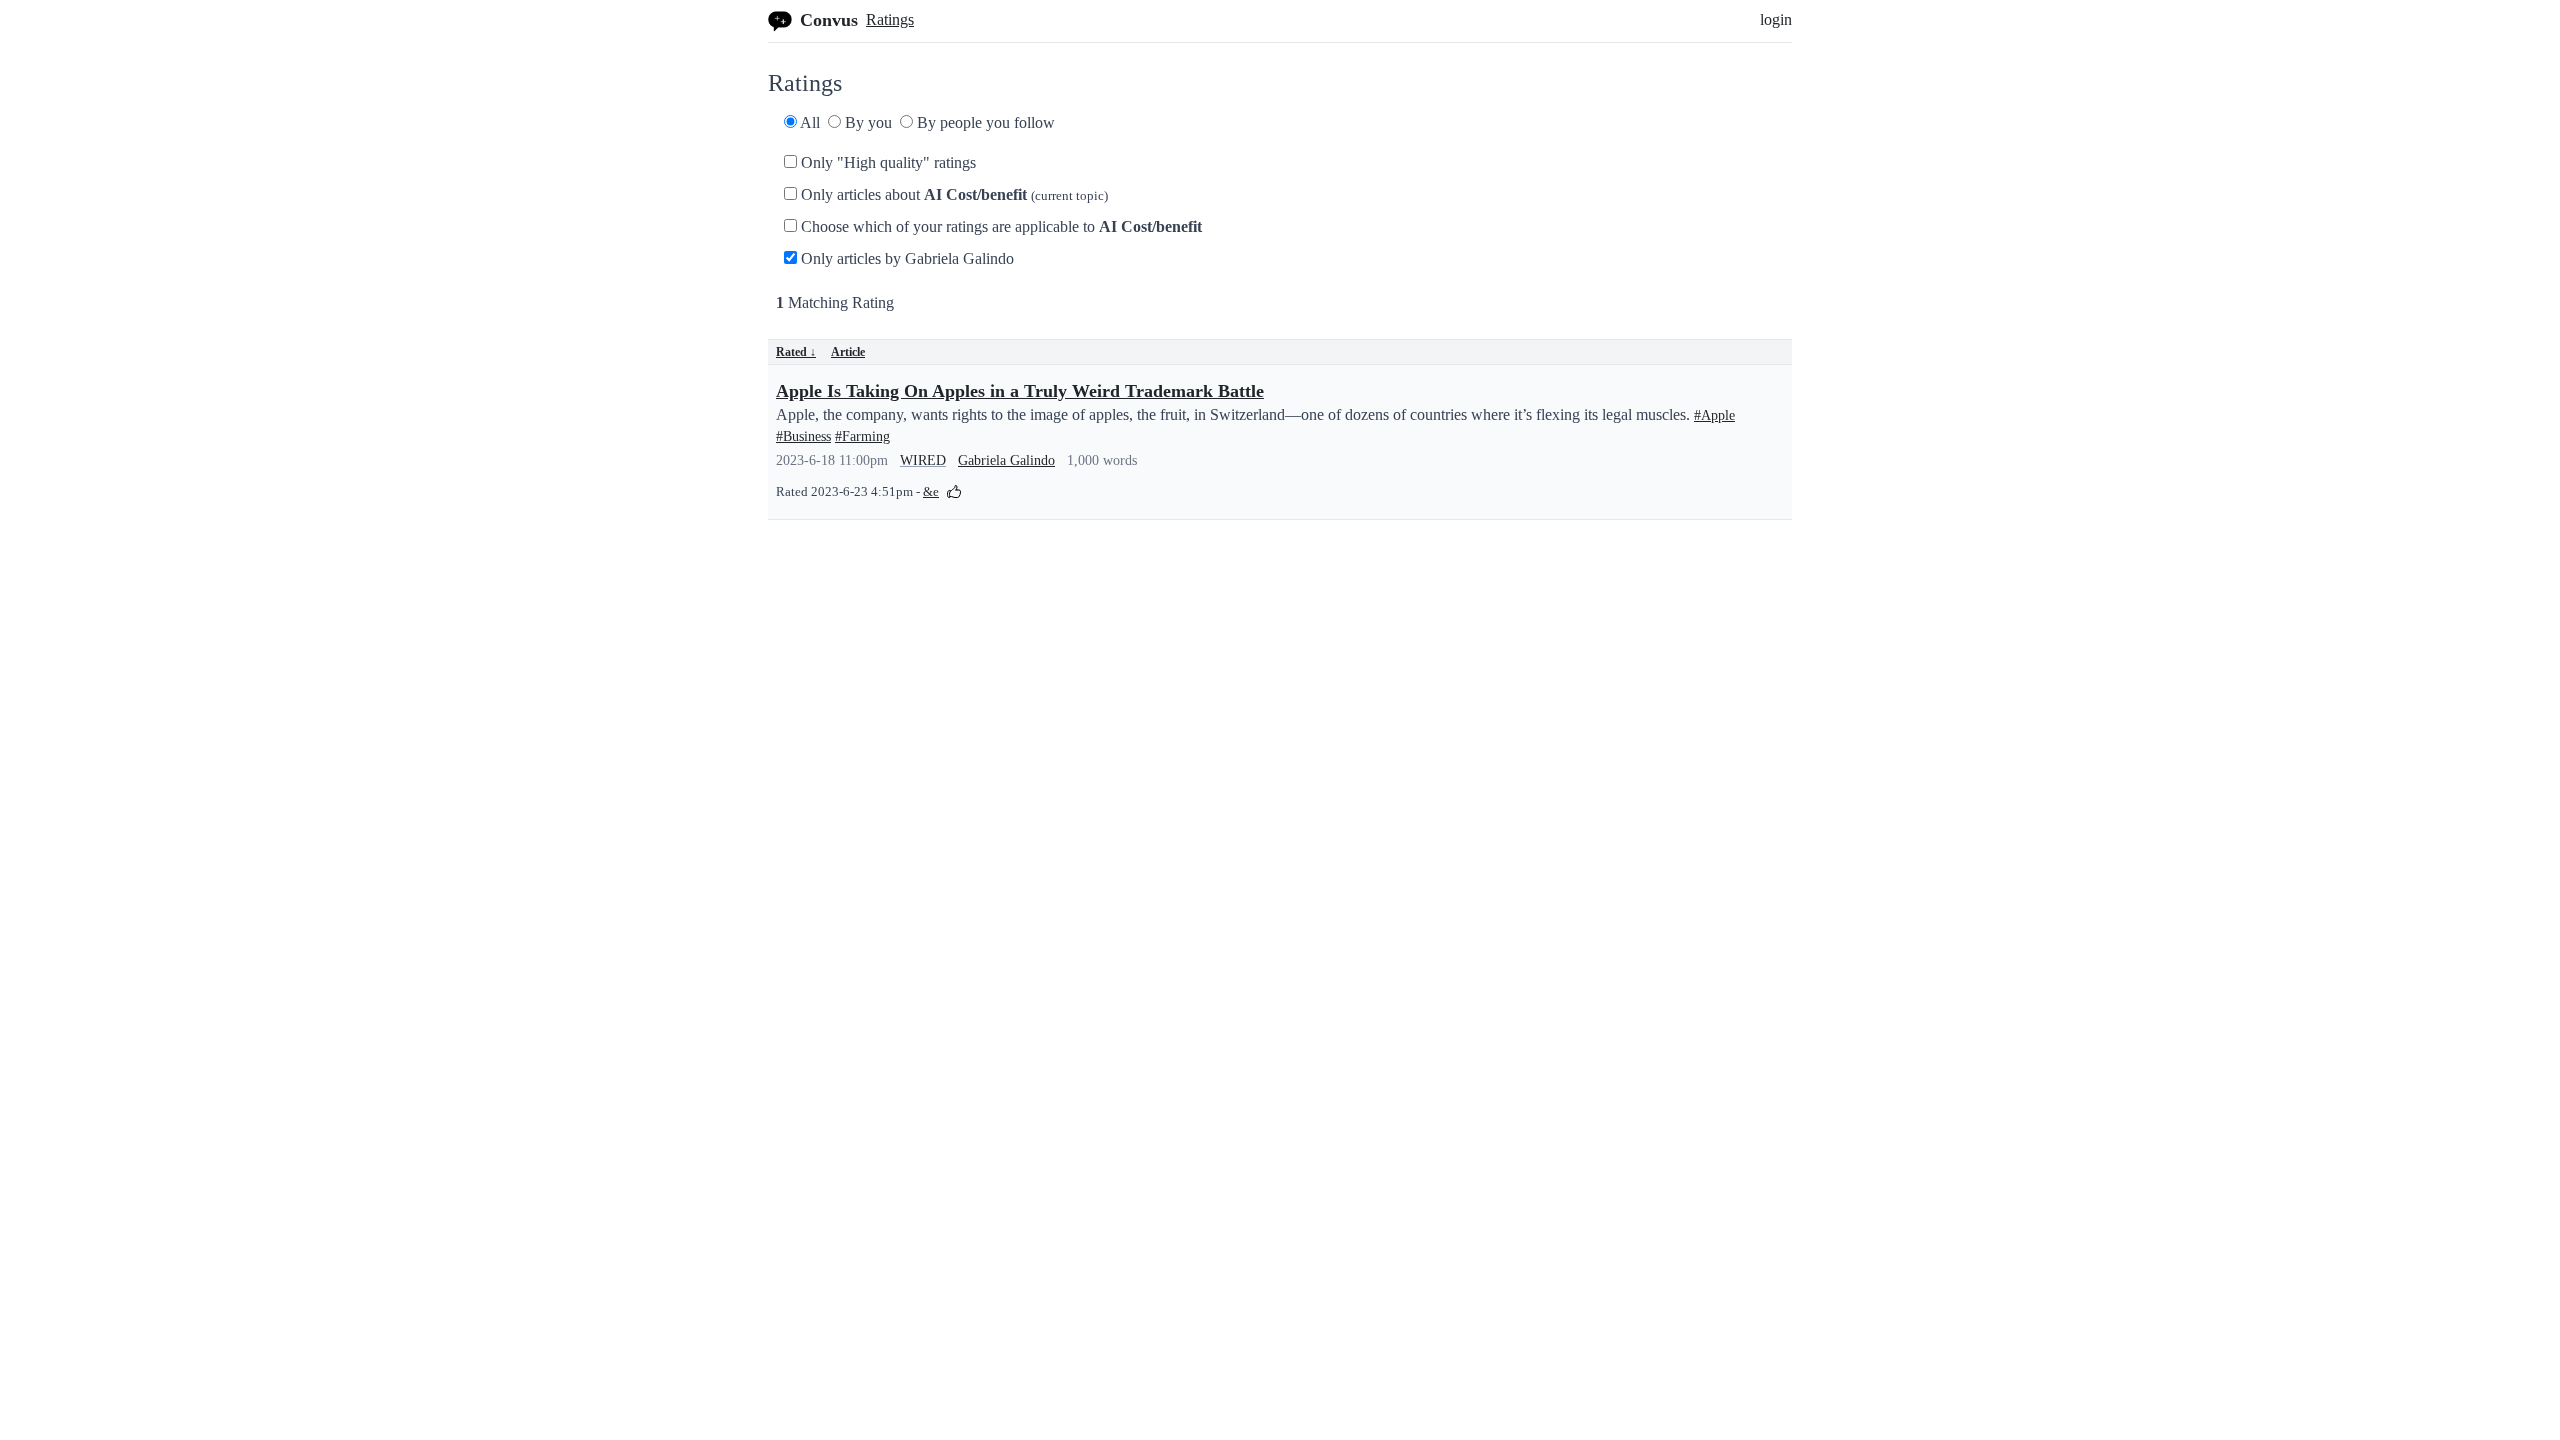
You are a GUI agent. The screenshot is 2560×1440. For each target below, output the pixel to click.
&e (931, 492)
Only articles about (952, 194)
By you (866, 122)
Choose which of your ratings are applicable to (999, 226)
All (808, 122)
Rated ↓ (796, 352)
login (1776, 19)
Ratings (890, 19)
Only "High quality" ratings (886, 162)
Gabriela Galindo (1006, 460)
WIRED (923, 460)
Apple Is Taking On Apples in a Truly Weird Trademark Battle (1020, 391)
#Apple (1714, 415)
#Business (803, 436)
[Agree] (954, 490)
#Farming (862, 436)
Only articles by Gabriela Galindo (905, 258)
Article (848, 352)
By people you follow (984, 122)
